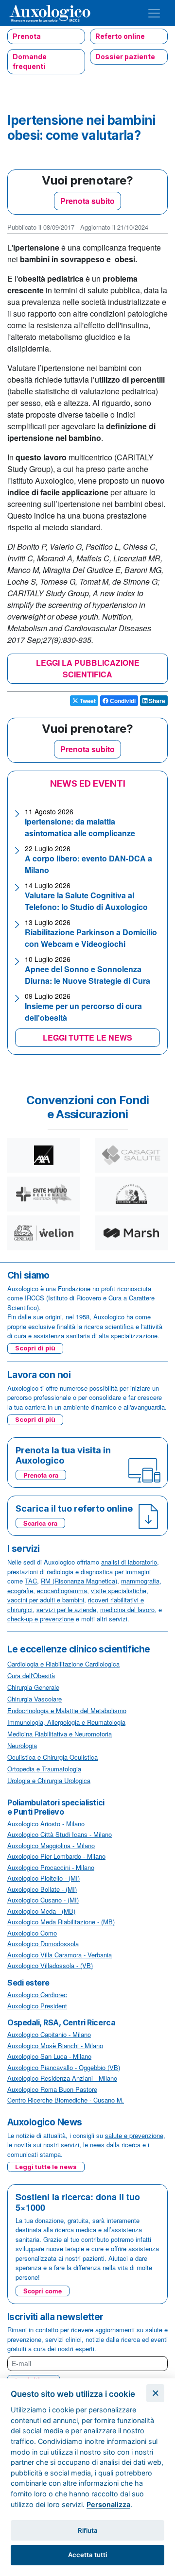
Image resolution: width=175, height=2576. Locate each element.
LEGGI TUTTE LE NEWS (87, 1037)
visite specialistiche (119, 1591)
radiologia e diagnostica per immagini (99, 1572)
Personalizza (108, 2504)
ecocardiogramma (62, 1591)
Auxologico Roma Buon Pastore (52, 2089)
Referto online (120, 36)
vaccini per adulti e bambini (46, 1600)
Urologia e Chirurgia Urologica (49, 1780)
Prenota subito (87, 201)
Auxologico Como (32, 1933)
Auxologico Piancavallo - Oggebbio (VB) (64, 2067)
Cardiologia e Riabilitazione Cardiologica (63, 1664)
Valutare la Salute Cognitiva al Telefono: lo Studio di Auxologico (86, 901)
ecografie (20, 1591)
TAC (31, 1581)
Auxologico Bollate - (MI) (42, 1889)
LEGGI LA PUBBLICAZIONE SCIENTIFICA (88, 668)
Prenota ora (41, 1475)
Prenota (27, 36)
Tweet (87, 701)
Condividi (122, 701)
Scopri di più (35, 1348)
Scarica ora (40, 1523)
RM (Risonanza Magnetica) (79, 1581)
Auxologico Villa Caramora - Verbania (60, 1955)
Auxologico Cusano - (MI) (43, 1900)
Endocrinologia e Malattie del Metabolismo (67, 1710)
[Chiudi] (155, 2393)
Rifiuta (88, 2530)
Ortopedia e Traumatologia (44, 1769)
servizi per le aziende (66, 1609)
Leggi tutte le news (46, 2167)
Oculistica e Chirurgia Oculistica (52, 1757)
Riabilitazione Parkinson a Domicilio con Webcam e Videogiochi (91, 938)
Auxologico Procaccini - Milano (51, 1867)
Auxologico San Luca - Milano (49, 2056)
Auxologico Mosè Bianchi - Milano (55, 2046)
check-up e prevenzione (41, 1619)
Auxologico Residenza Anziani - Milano (62, 2078)
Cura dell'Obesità (31, 1675)
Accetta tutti (87, 2555)
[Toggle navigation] (154, 13)
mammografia (140, 1581)
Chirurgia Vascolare (35, 1699)
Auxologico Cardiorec (37, 1995)
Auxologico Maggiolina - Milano (51, 1845)
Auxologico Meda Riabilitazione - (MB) (61, 1922)
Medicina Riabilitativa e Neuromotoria (60, 1734)
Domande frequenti (30, 61)
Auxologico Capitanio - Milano (49, 2034)
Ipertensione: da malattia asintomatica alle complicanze (80, 827)
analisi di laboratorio (129, 1562)
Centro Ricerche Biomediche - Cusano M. (66, 2100)
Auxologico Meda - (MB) (41, 1911)
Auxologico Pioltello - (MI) (44, 1878)
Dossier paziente (125, 57)
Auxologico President (37, 2006)
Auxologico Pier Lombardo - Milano (56, 1856)
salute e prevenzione (134, 2135)
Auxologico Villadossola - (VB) (50, 1965)
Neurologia (22, 1745)
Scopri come (43, 2291)
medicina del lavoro (127, 1609)
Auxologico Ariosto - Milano (46, 1824)
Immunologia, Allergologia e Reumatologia (66, 1722)
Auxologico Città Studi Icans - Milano (60, 1834)
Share (156, 701)
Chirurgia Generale (33, 1687)
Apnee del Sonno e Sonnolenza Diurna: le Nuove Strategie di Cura (87, 975)
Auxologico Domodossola (43, 1944)
